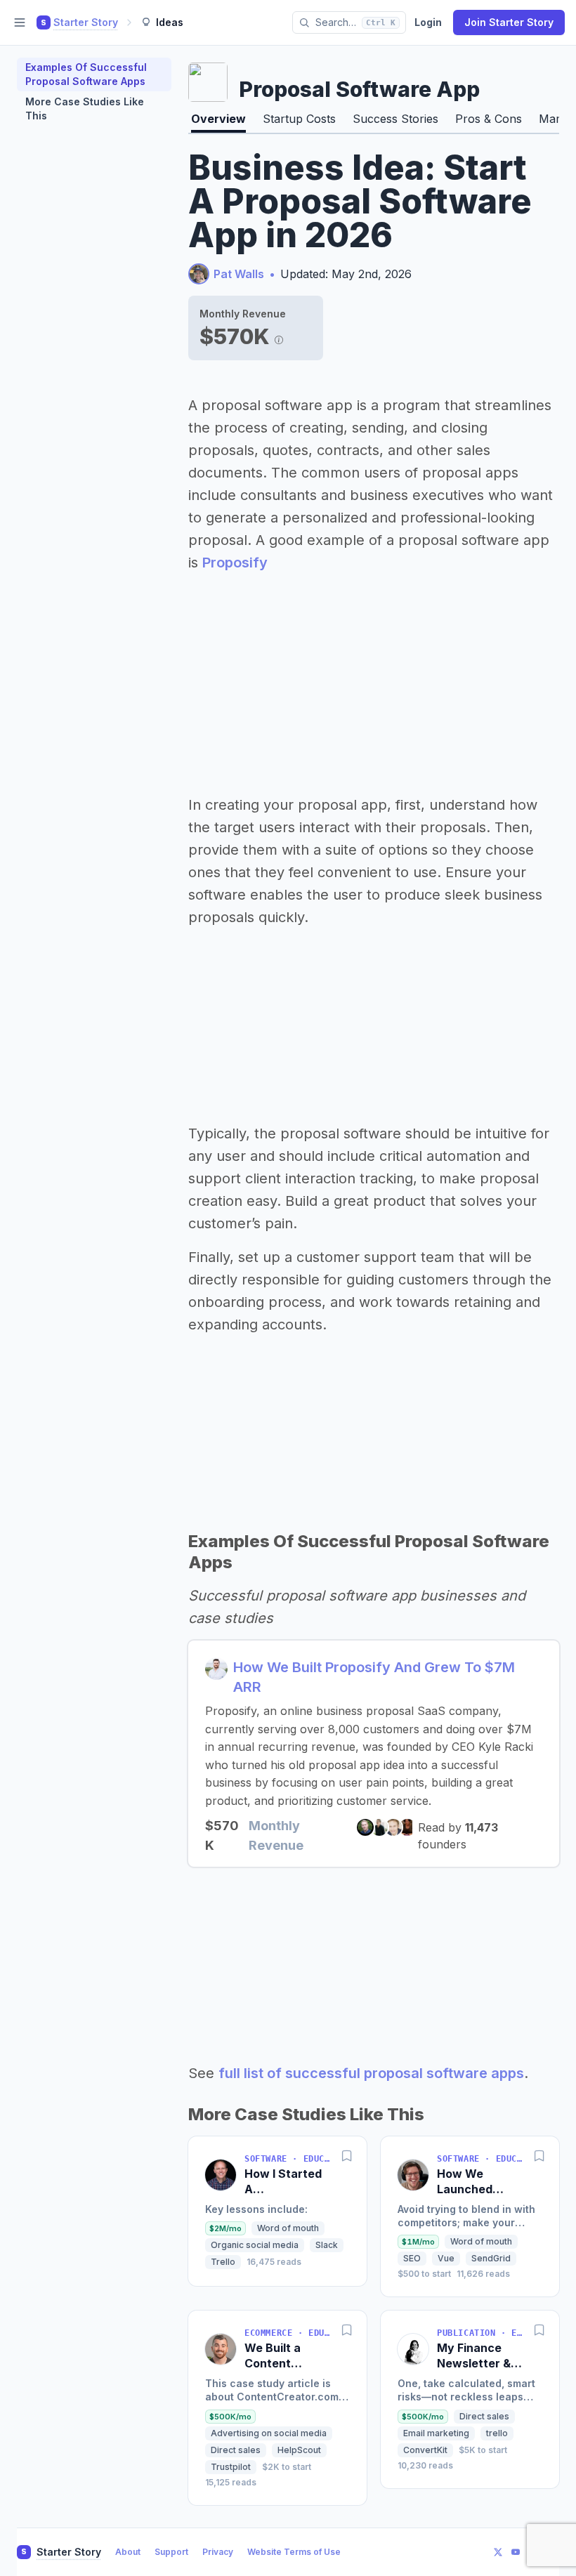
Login (428, 22)
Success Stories (395, 119)
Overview (218, 119)
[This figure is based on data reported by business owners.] (279, 336)
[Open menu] (20, 22)
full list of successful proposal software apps (371, 2073)
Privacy (218, 2552)
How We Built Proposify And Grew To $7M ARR (374, 1677)
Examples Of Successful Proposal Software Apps (86, 74)
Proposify (235, 563)
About (128, 2552)
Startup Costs (299, 119)
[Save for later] (347, 2156)
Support (171, 2552)
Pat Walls (239, 274)
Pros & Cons (489, 119)
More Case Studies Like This (85, 109)
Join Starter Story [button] (509, 22)
